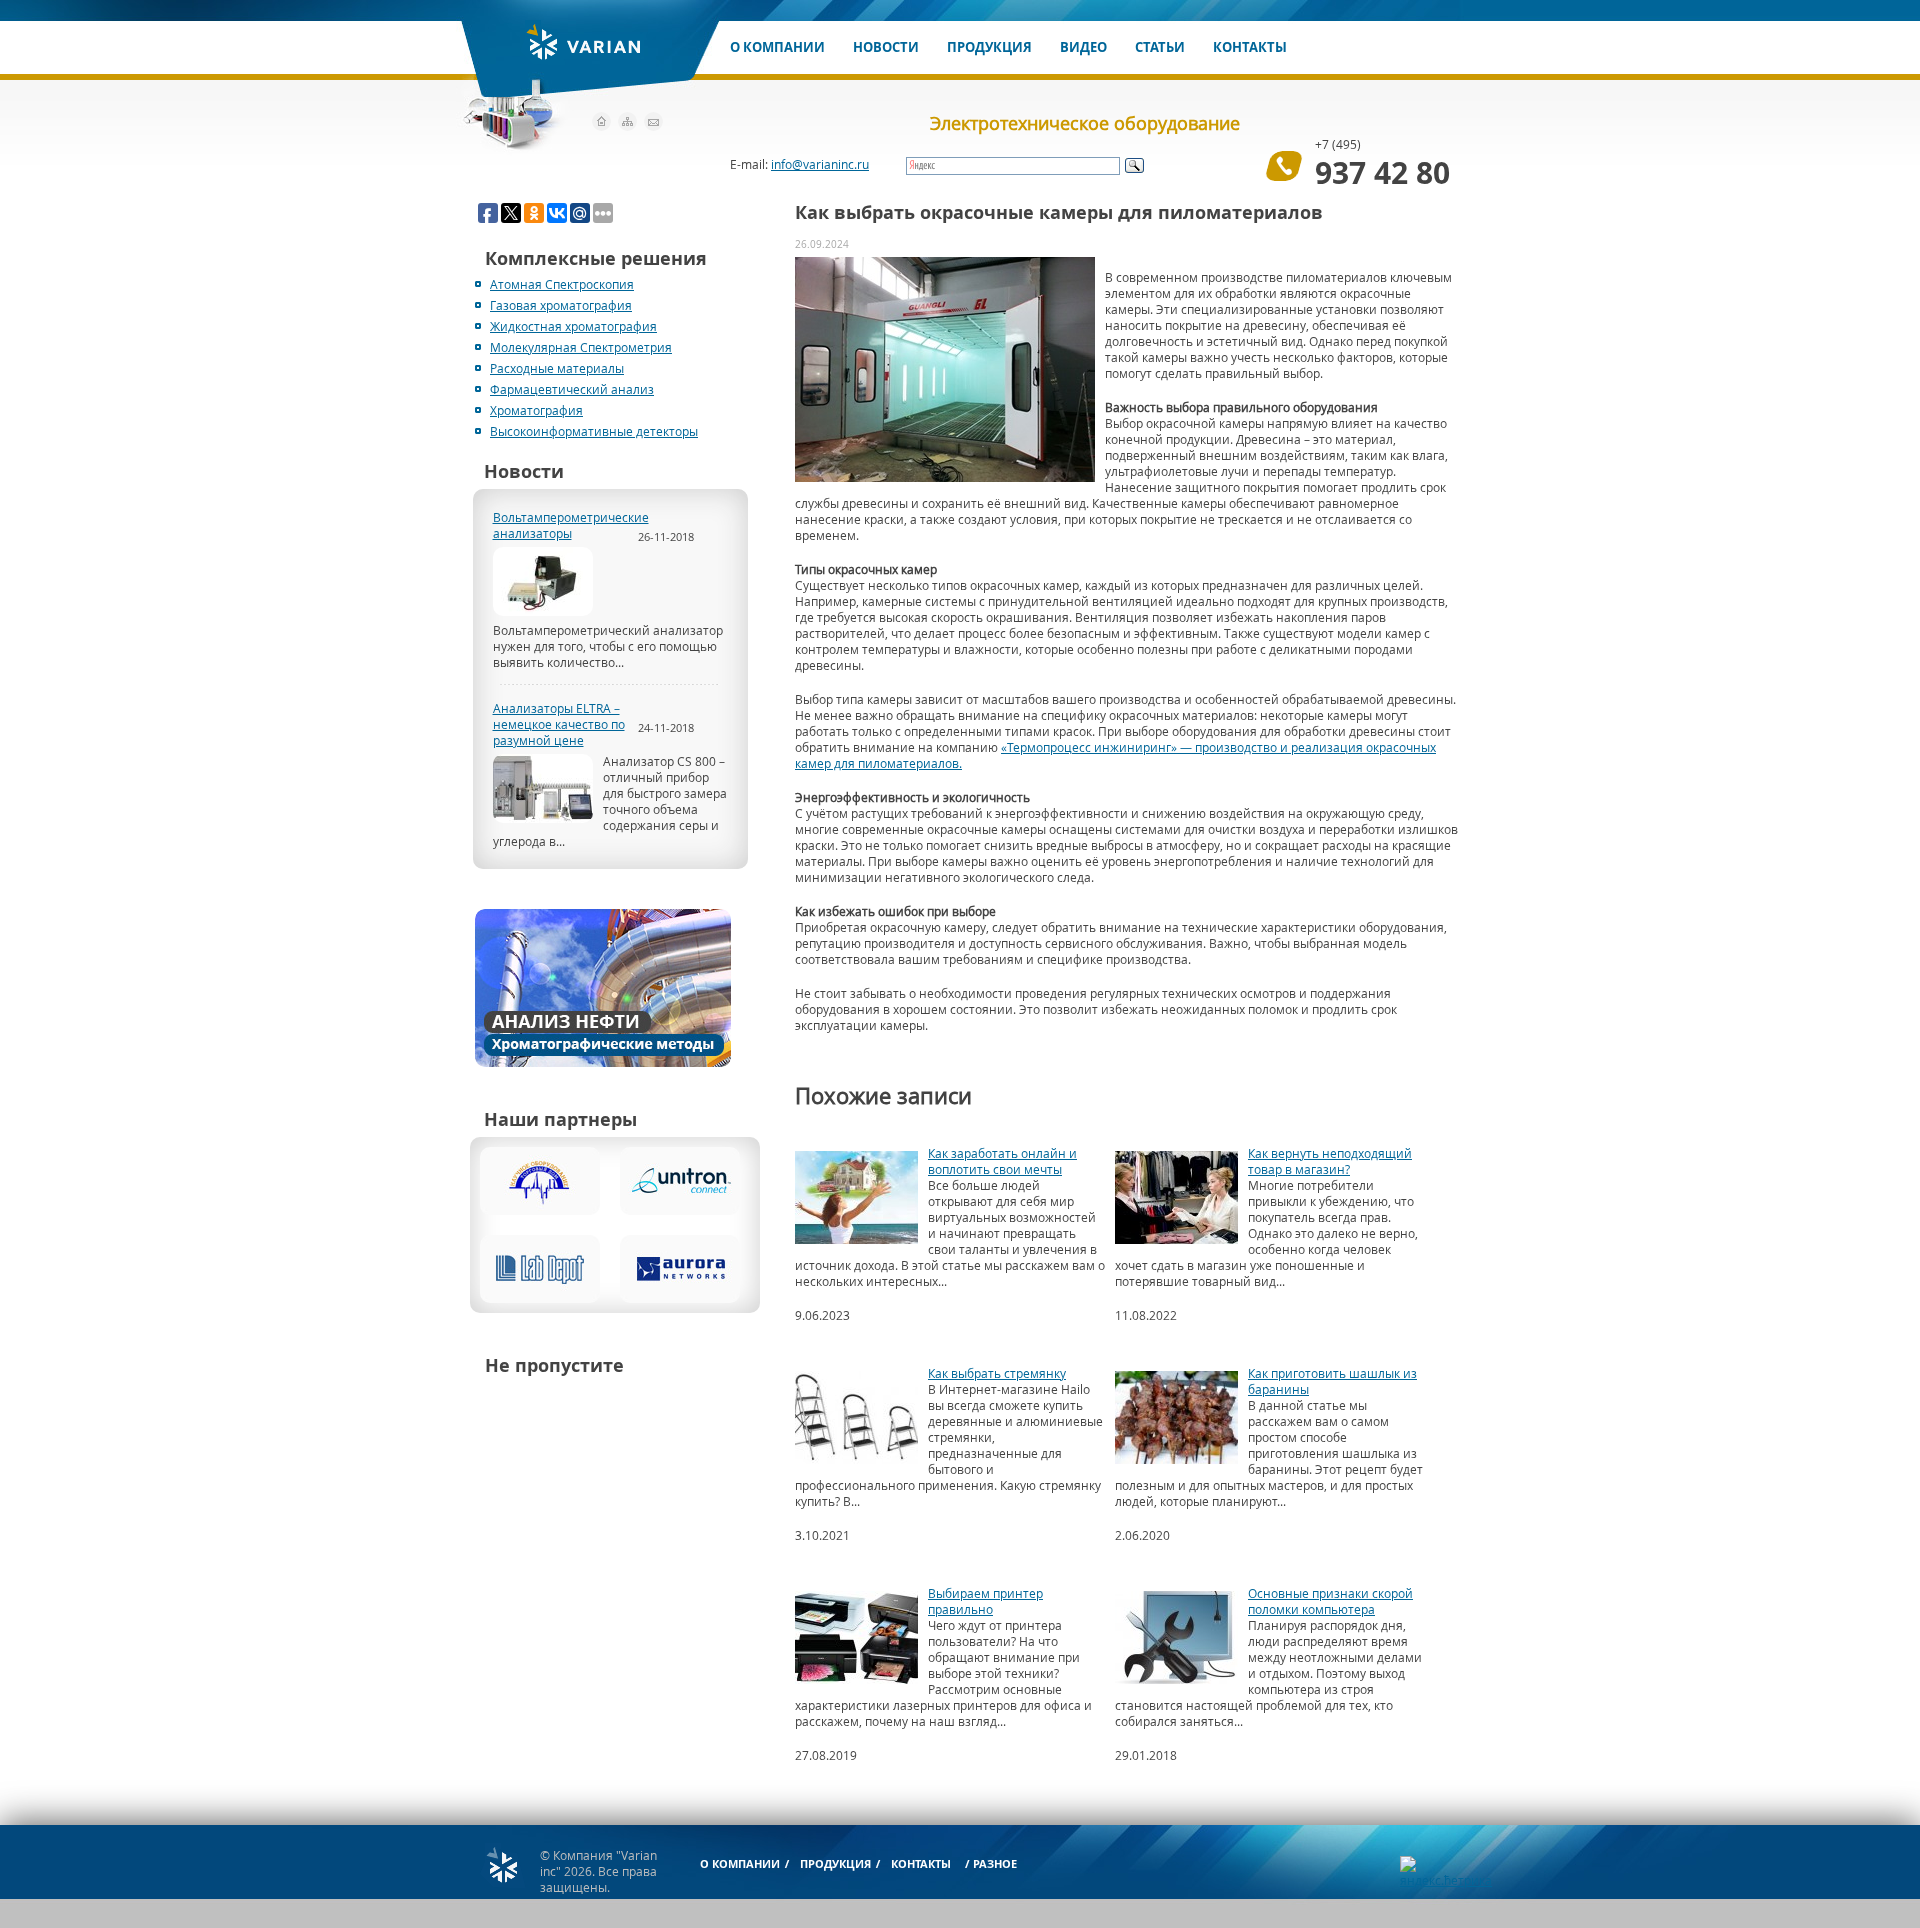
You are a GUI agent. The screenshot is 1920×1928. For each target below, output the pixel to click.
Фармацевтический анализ (572, 389)
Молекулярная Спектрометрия (581, 347)
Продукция (989, 47)
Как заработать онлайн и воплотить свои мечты (1002, 1161)
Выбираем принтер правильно (985, 1601)
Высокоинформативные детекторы (594, 431)
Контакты (1250, 47)
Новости (886, 47)
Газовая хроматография (561, 305)
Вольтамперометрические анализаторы (565, 525)
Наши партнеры (560, 1119)
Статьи (1160, 47)
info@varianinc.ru (820, 164)
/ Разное (991, 1863)
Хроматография (536, 410)
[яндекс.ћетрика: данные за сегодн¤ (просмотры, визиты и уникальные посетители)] (1446, 1872)
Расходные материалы (557, 368)
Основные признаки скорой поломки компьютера (1330, 1601)
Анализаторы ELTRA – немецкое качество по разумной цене (559, 724)
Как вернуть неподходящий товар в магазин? (1330, 1161)
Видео (1083, 47)
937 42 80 (1382, 172)
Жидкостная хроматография (573, 326)
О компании (777, 47)
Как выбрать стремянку (997, 1373)
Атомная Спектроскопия (562, 284)
